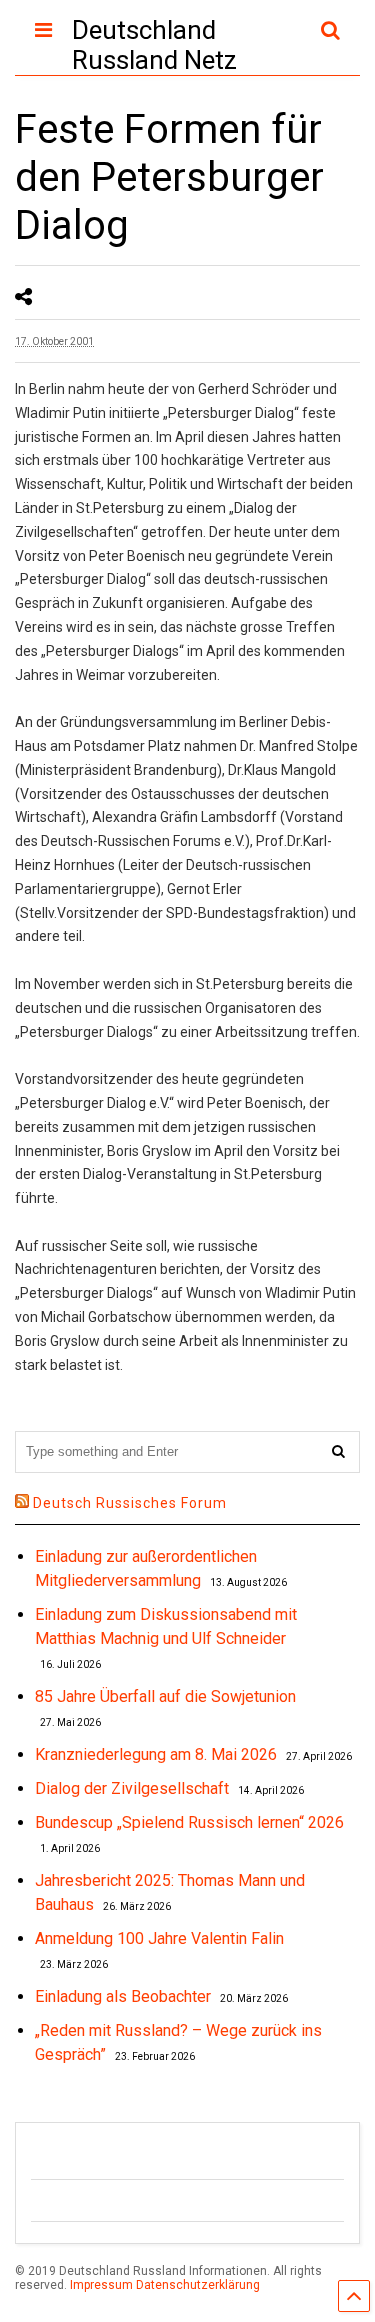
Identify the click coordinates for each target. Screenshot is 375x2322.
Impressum (101, 2285)
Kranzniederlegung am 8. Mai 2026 (156, 1754)
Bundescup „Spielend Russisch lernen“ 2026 (189, 1822)
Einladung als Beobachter (123, 1996)
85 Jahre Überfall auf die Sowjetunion (165, 1696)
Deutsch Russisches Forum (130, 1503)
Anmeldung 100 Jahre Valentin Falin (159, 1938)
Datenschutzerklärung (198, 2285)
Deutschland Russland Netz (154, 45)
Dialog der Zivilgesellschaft (132, 1788)
